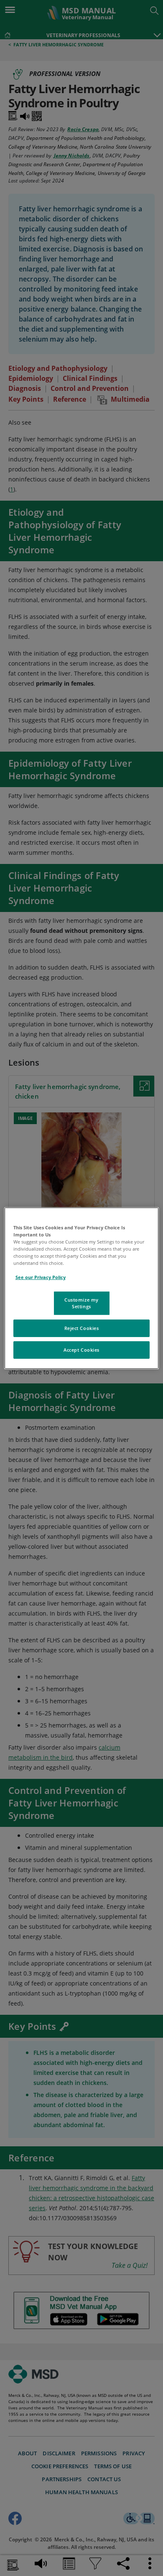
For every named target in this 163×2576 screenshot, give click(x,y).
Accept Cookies (81, 1350)
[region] (82, 1288)
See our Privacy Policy (41, 1277)
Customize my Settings (81, 1303)
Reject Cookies (82, 1328)
